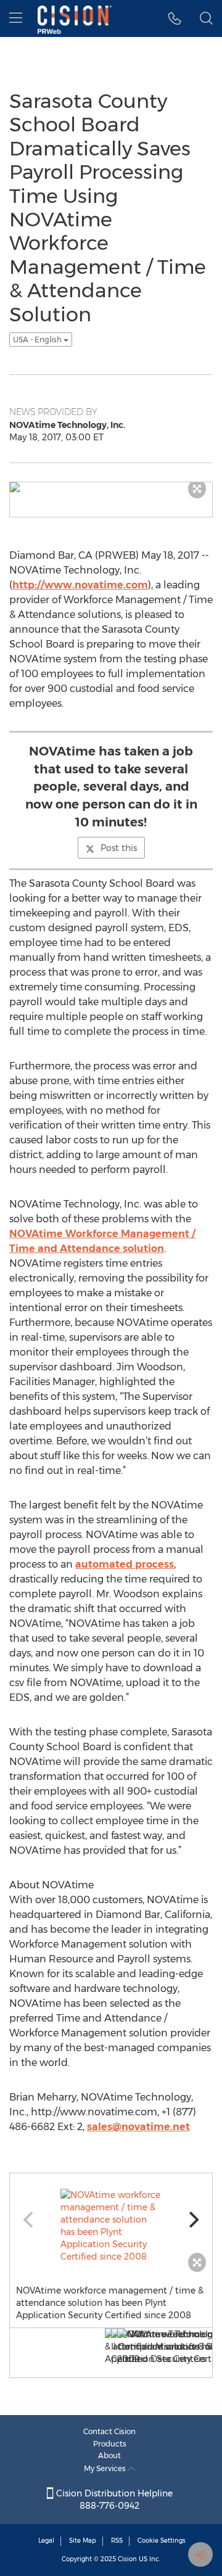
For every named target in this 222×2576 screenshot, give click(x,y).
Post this (119, 848)
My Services (106, 2468)
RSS (117, 2541)
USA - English (38, 339)
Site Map (83, 2541)
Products (110, 2444)
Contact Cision (109, 2431)
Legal (46, 2541)
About (109, 2455)
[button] (175, 19)
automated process (125, 1564)
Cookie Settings (162, 2541)
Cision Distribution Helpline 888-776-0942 (113, 2500)
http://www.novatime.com (80, 585)
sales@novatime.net (138, 2127)
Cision (127, 2559)
